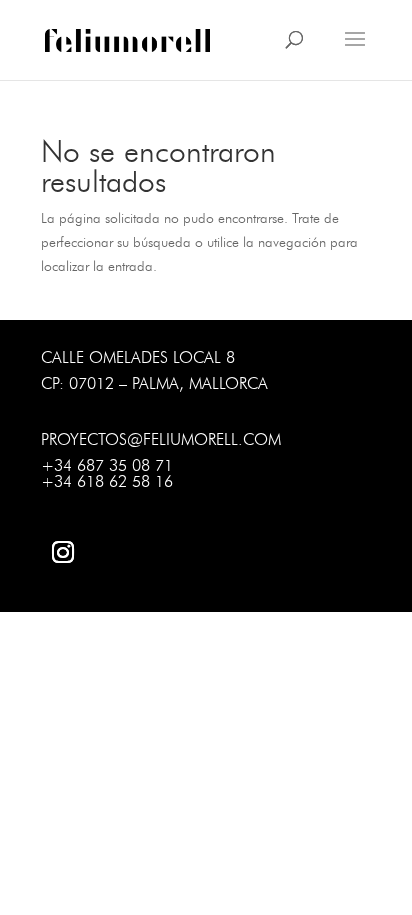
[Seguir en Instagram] (63, 552)
